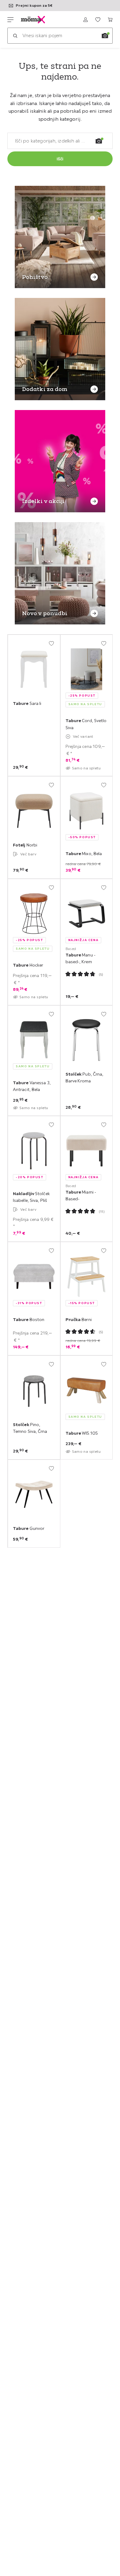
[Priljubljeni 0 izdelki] (98, 20)
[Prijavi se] (86, 20)
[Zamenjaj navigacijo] (10, 20)
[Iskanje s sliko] (105, 36)
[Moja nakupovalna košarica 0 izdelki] (110, 20)
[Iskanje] (15, 36)
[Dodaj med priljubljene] (51, 643)
